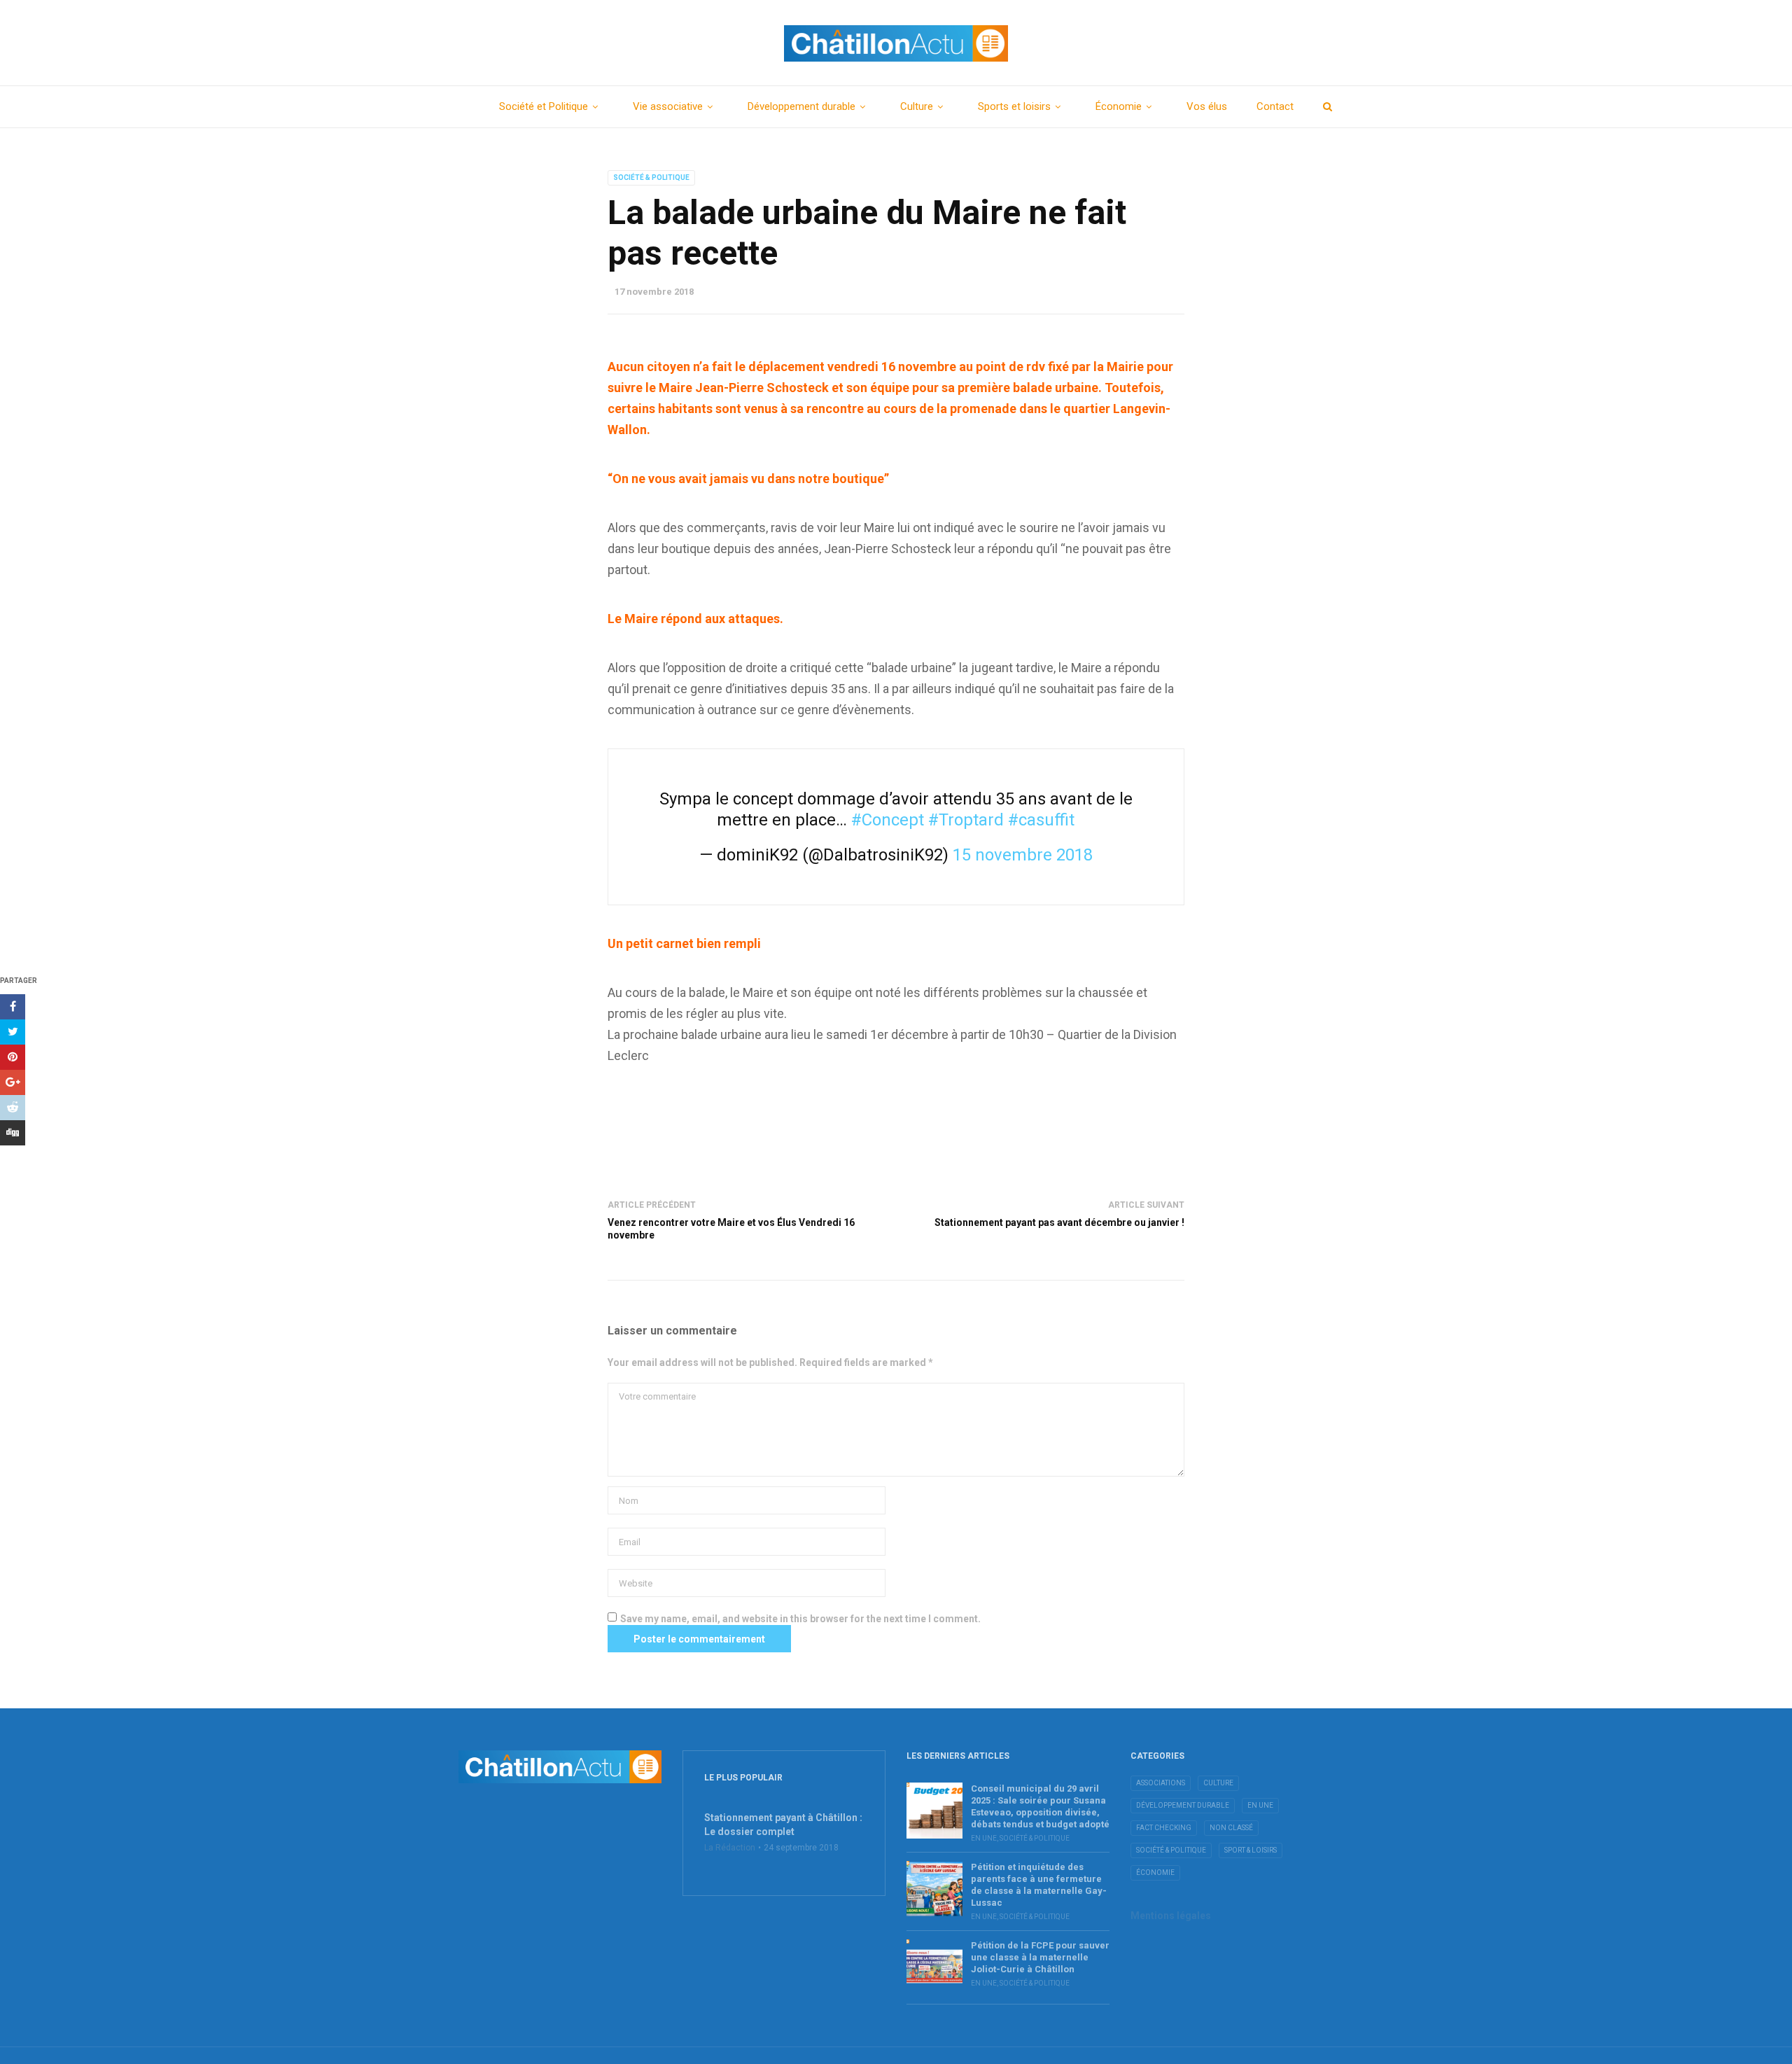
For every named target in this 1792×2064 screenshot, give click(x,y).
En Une (984, 1838)
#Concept (888, 820)
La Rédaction (730, 1848)
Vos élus (1207, 106)
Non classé (1231, 1828)
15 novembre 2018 (1023, 855)
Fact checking (1164, 1828)
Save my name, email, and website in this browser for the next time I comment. (800, 1619)
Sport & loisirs (1251, 1850)
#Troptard (966, 820)
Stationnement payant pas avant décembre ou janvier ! (1059, 1222)
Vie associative (668, 106)
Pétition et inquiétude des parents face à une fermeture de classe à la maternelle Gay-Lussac (1039, 1885)
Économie (1119, 106)
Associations (1161, 1783)
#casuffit (1041, 820)
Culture (917, 106)
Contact (1275, 106)
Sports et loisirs (1014, 106)
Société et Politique (544, 106)
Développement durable (801, 106)
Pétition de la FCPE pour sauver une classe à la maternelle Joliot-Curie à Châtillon (1040, 1957)
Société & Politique (651, 177)
